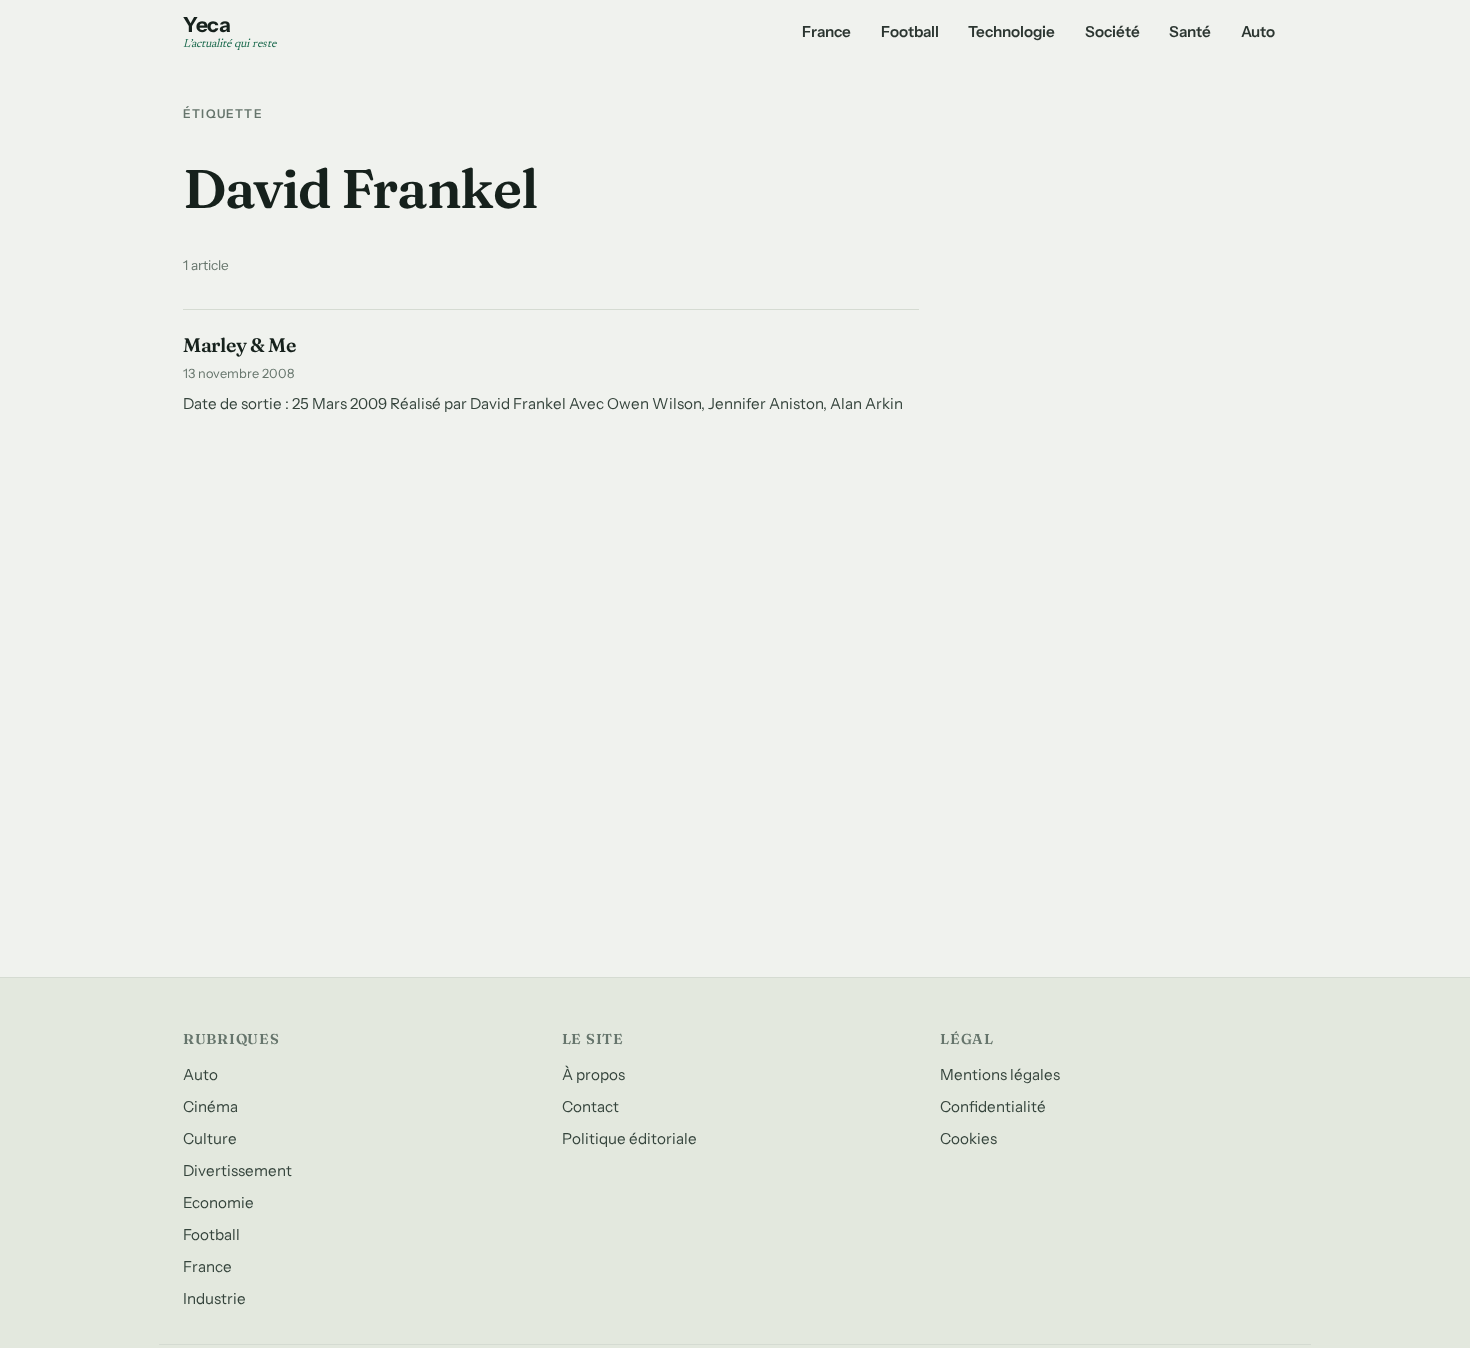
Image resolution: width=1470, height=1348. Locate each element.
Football (910, 31)
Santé (1190, 31)
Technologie (1011, 31)
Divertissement (237, 1170)
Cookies (968, 1138)
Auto (1258, 31)
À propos (593, 1074)
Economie (218, 1202)
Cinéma (210, 1106)
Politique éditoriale (629, 1138)
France (826, 31)
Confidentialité (993, 1106)
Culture (210, 1138)
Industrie (214, 1298)
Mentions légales (1000, 1074)
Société (1112, 31)
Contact (590, 1106)
